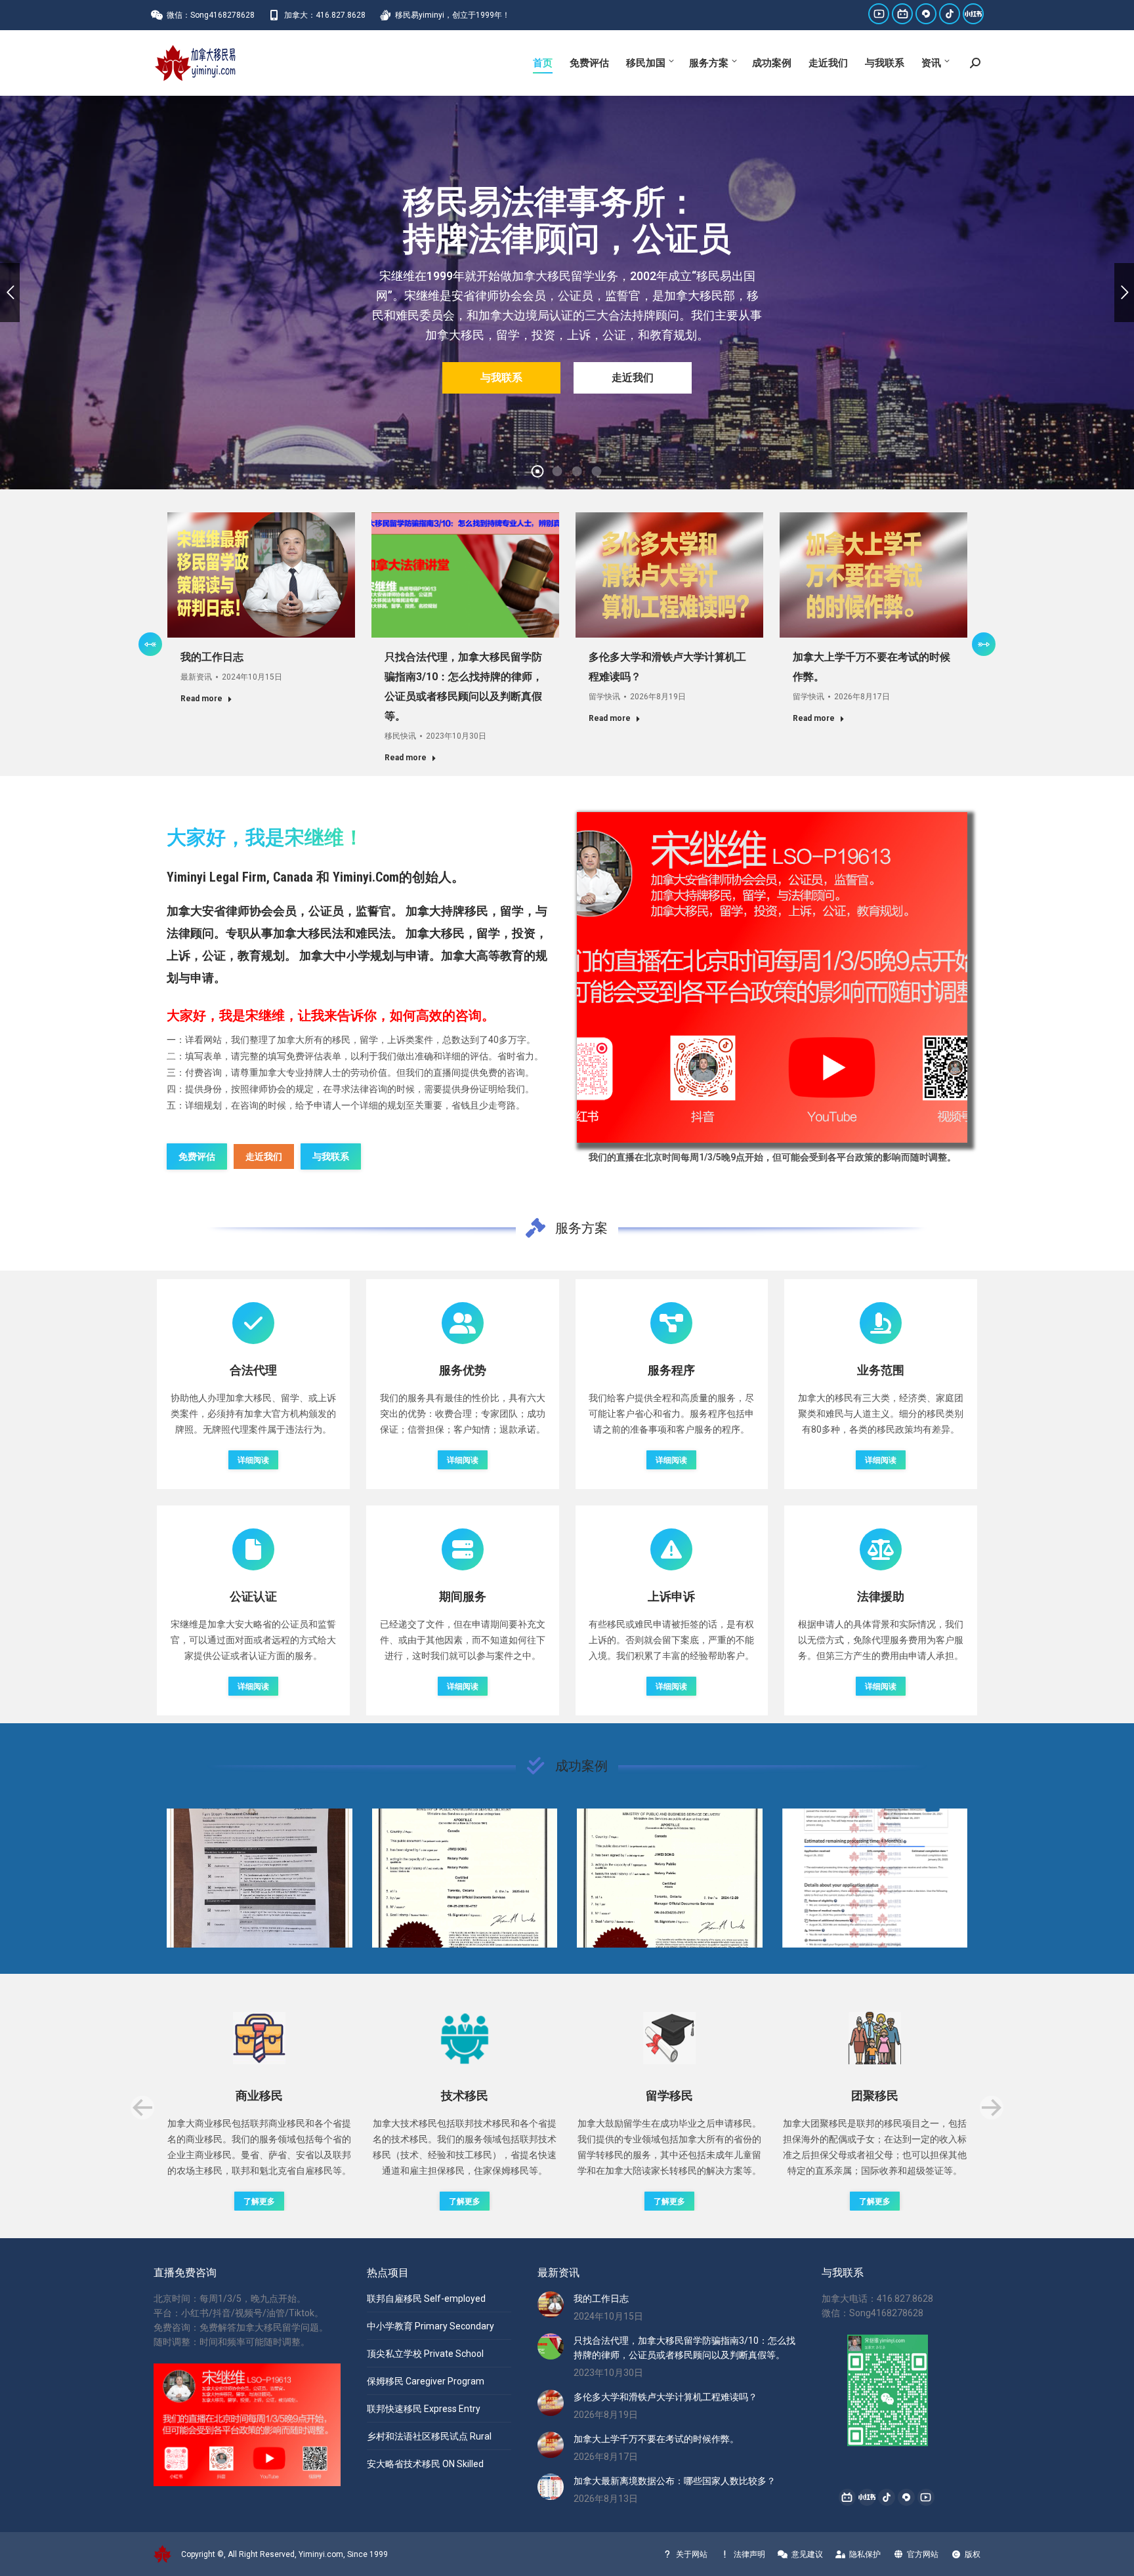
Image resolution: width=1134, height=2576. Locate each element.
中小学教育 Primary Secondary (430, 2326)
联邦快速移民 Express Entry (424, 2409)
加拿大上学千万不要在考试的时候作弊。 (656, 2439)
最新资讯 (196, 677)
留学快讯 (604, 697)
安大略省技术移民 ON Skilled (425, 2464)
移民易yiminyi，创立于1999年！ (452, 15)
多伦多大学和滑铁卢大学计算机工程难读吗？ (665, 2397)
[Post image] (260, 1878)
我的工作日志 (212, 657)
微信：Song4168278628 (211, 15)
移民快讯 (400, 736)
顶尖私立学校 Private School (425, 2354)
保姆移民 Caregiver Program (426, 2381)
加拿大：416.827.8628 (325, 15)
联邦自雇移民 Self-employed (426, 2299)
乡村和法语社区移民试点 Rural (429, 2436)
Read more (201, 699)
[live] (772, 978)
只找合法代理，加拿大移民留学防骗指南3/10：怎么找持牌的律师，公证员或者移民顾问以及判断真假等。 (684, 2348)
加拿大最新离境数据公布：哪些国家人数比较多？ (675, 2481)
